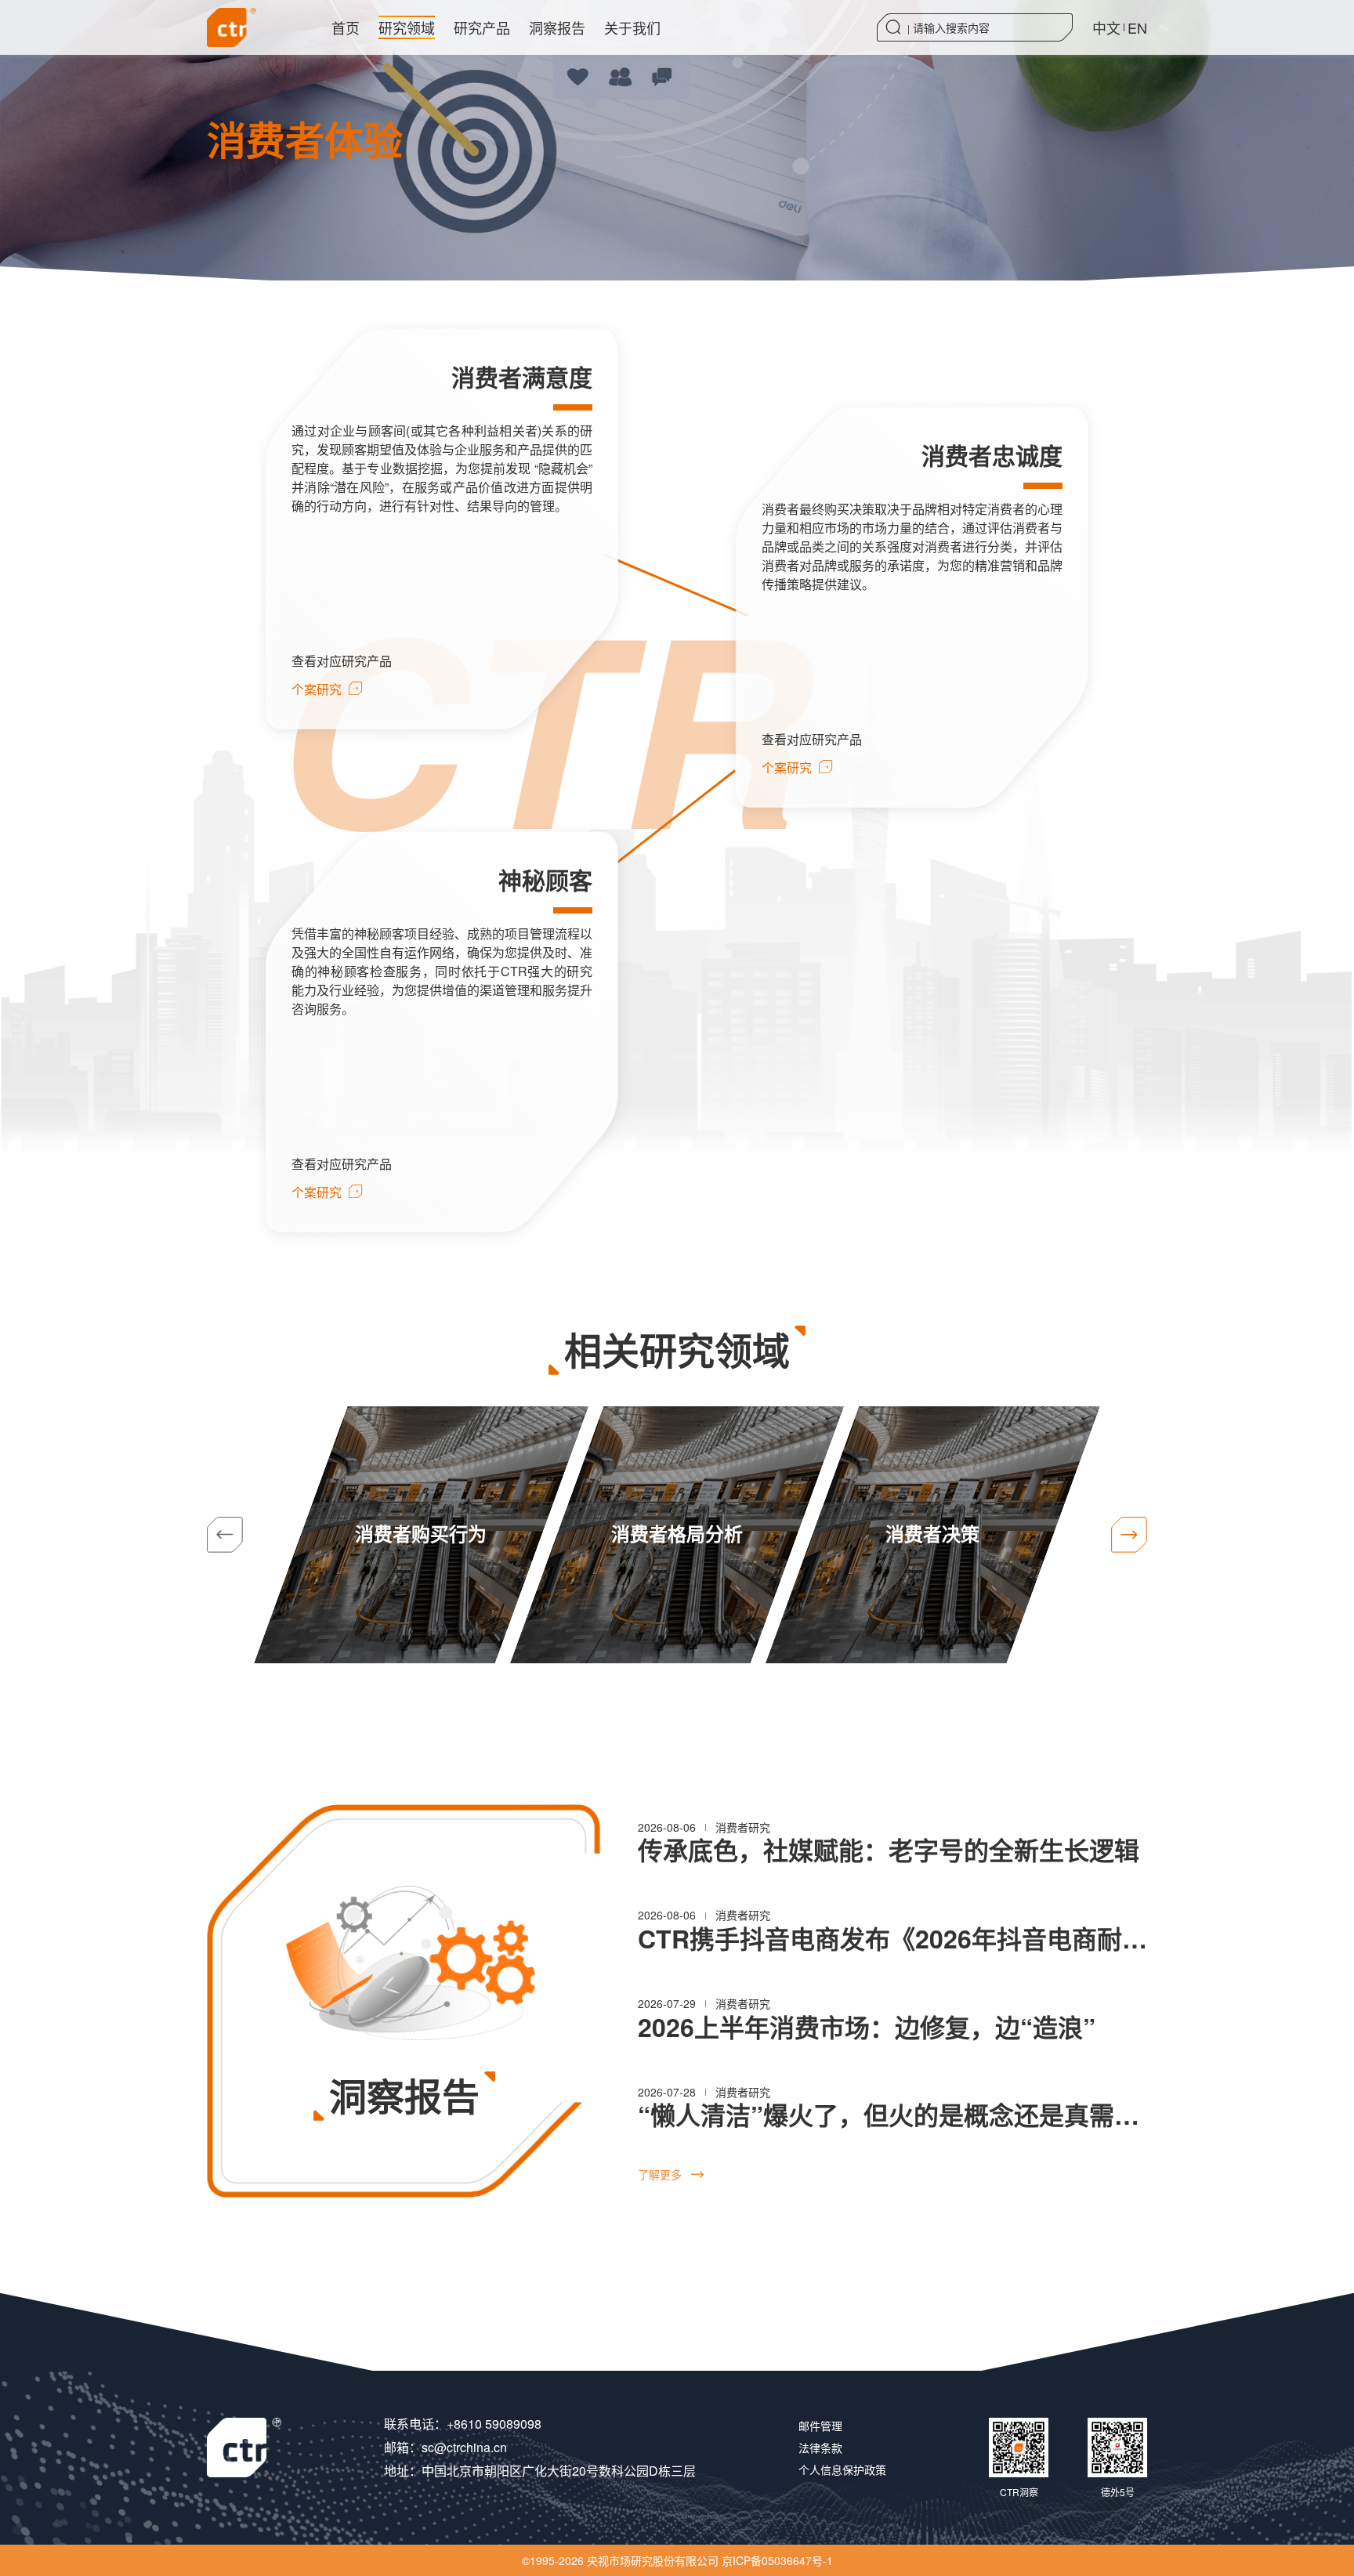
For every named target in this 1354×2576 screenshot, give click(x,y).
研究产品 (482, 27)
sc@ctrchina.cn (464, 2447)
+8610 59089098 (494, 2424)
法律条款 (820, 2448)
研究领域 (407, 27)
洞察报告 (557, 27)
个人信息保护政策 (842, 2469)
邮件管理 (820, 2426)
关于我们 (632, 27)
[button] (1129, 1535)
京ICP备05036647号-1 (777, 2560)
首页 (346, 27)
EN (1137, 27)
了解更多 (671, 2174)
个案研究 (327, 689)
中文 (1106, 27)
